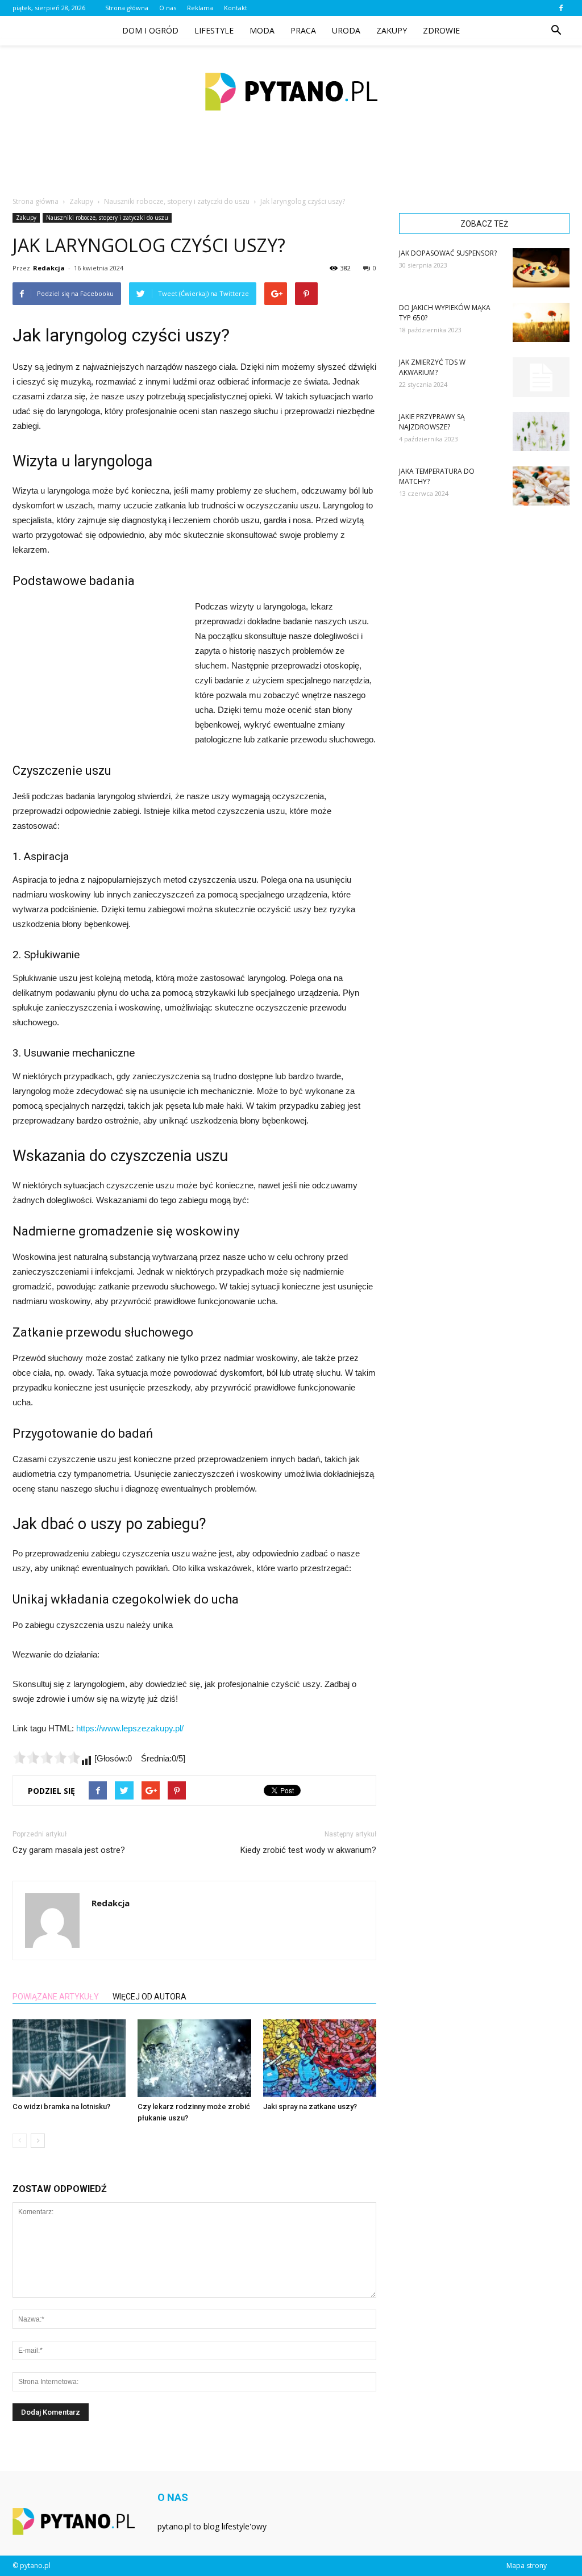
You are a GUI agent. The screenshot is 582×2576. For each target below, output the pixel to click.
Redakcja (49, 268)
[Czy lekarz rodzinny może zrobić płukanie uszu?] (194, 2058)
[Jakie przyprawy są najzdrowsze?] (541, 431)
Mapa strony (527, 2565)
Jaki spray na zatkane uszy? (310, 2107)
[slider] (47, 1757)
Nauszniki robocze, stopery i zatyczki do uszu (107, 218)
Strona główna (127, 8)
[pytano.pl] (291, 92)
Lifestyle (214, 30)
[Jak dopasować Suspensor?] (541, 268)
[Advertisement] (291, 167)
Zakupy (392, 30)
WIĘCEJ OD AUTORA (149, 1997)
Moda (262, 30)
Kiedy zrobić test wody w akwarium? (308, 1850)
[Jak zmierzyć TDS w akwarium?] (541, 377)
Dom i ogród (150, 30)
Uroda (346, 30)
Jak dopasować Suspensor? (448, 253)
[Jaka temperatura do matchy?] (541, 486)
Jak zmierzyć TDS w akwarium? (432, 367)
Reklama (200, 8)
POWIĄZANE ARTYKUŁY (56, 1997)
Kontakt (236, 8)
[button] (556, 31)
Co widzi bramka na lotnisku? (61, 2107)
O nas (168, 8)
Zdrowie (441, 30)
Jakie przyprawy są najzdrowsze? (432, 422)
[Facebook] (561, 8)
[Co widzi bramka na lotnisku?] (69, 2058)
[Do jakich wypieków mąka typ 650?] (541, 322)
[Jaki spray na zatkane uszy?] (320, 2058)
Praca (303, 30)
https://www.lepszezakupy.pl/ (130, 1728)
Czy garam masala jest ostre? (69, 1850)
